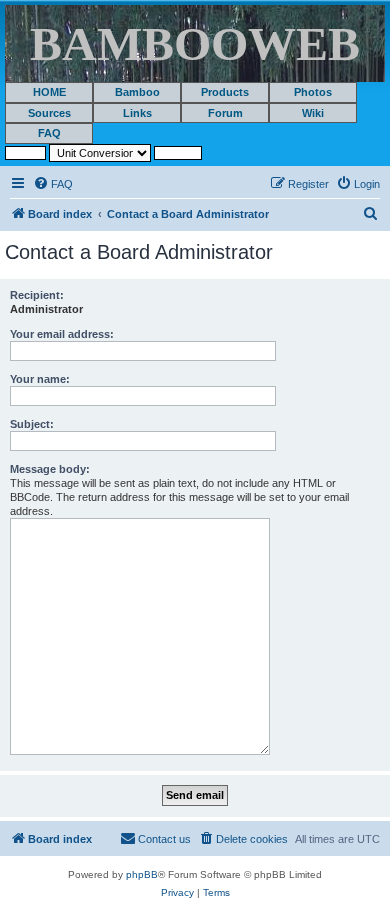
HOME (49, 92)
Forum (225, 113)
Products (225, 92)
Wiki (313, 113)
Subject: (32, 424)
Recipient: (37, 295)
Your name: (40, 379)
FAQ (49, 133)
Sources (49, 113)
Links (137, 113)
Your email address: (62, 334)
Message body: (50, 469)
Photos (313, 92)
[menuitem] (53, 184)
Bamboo (137, 92)
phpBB (142, 874)
